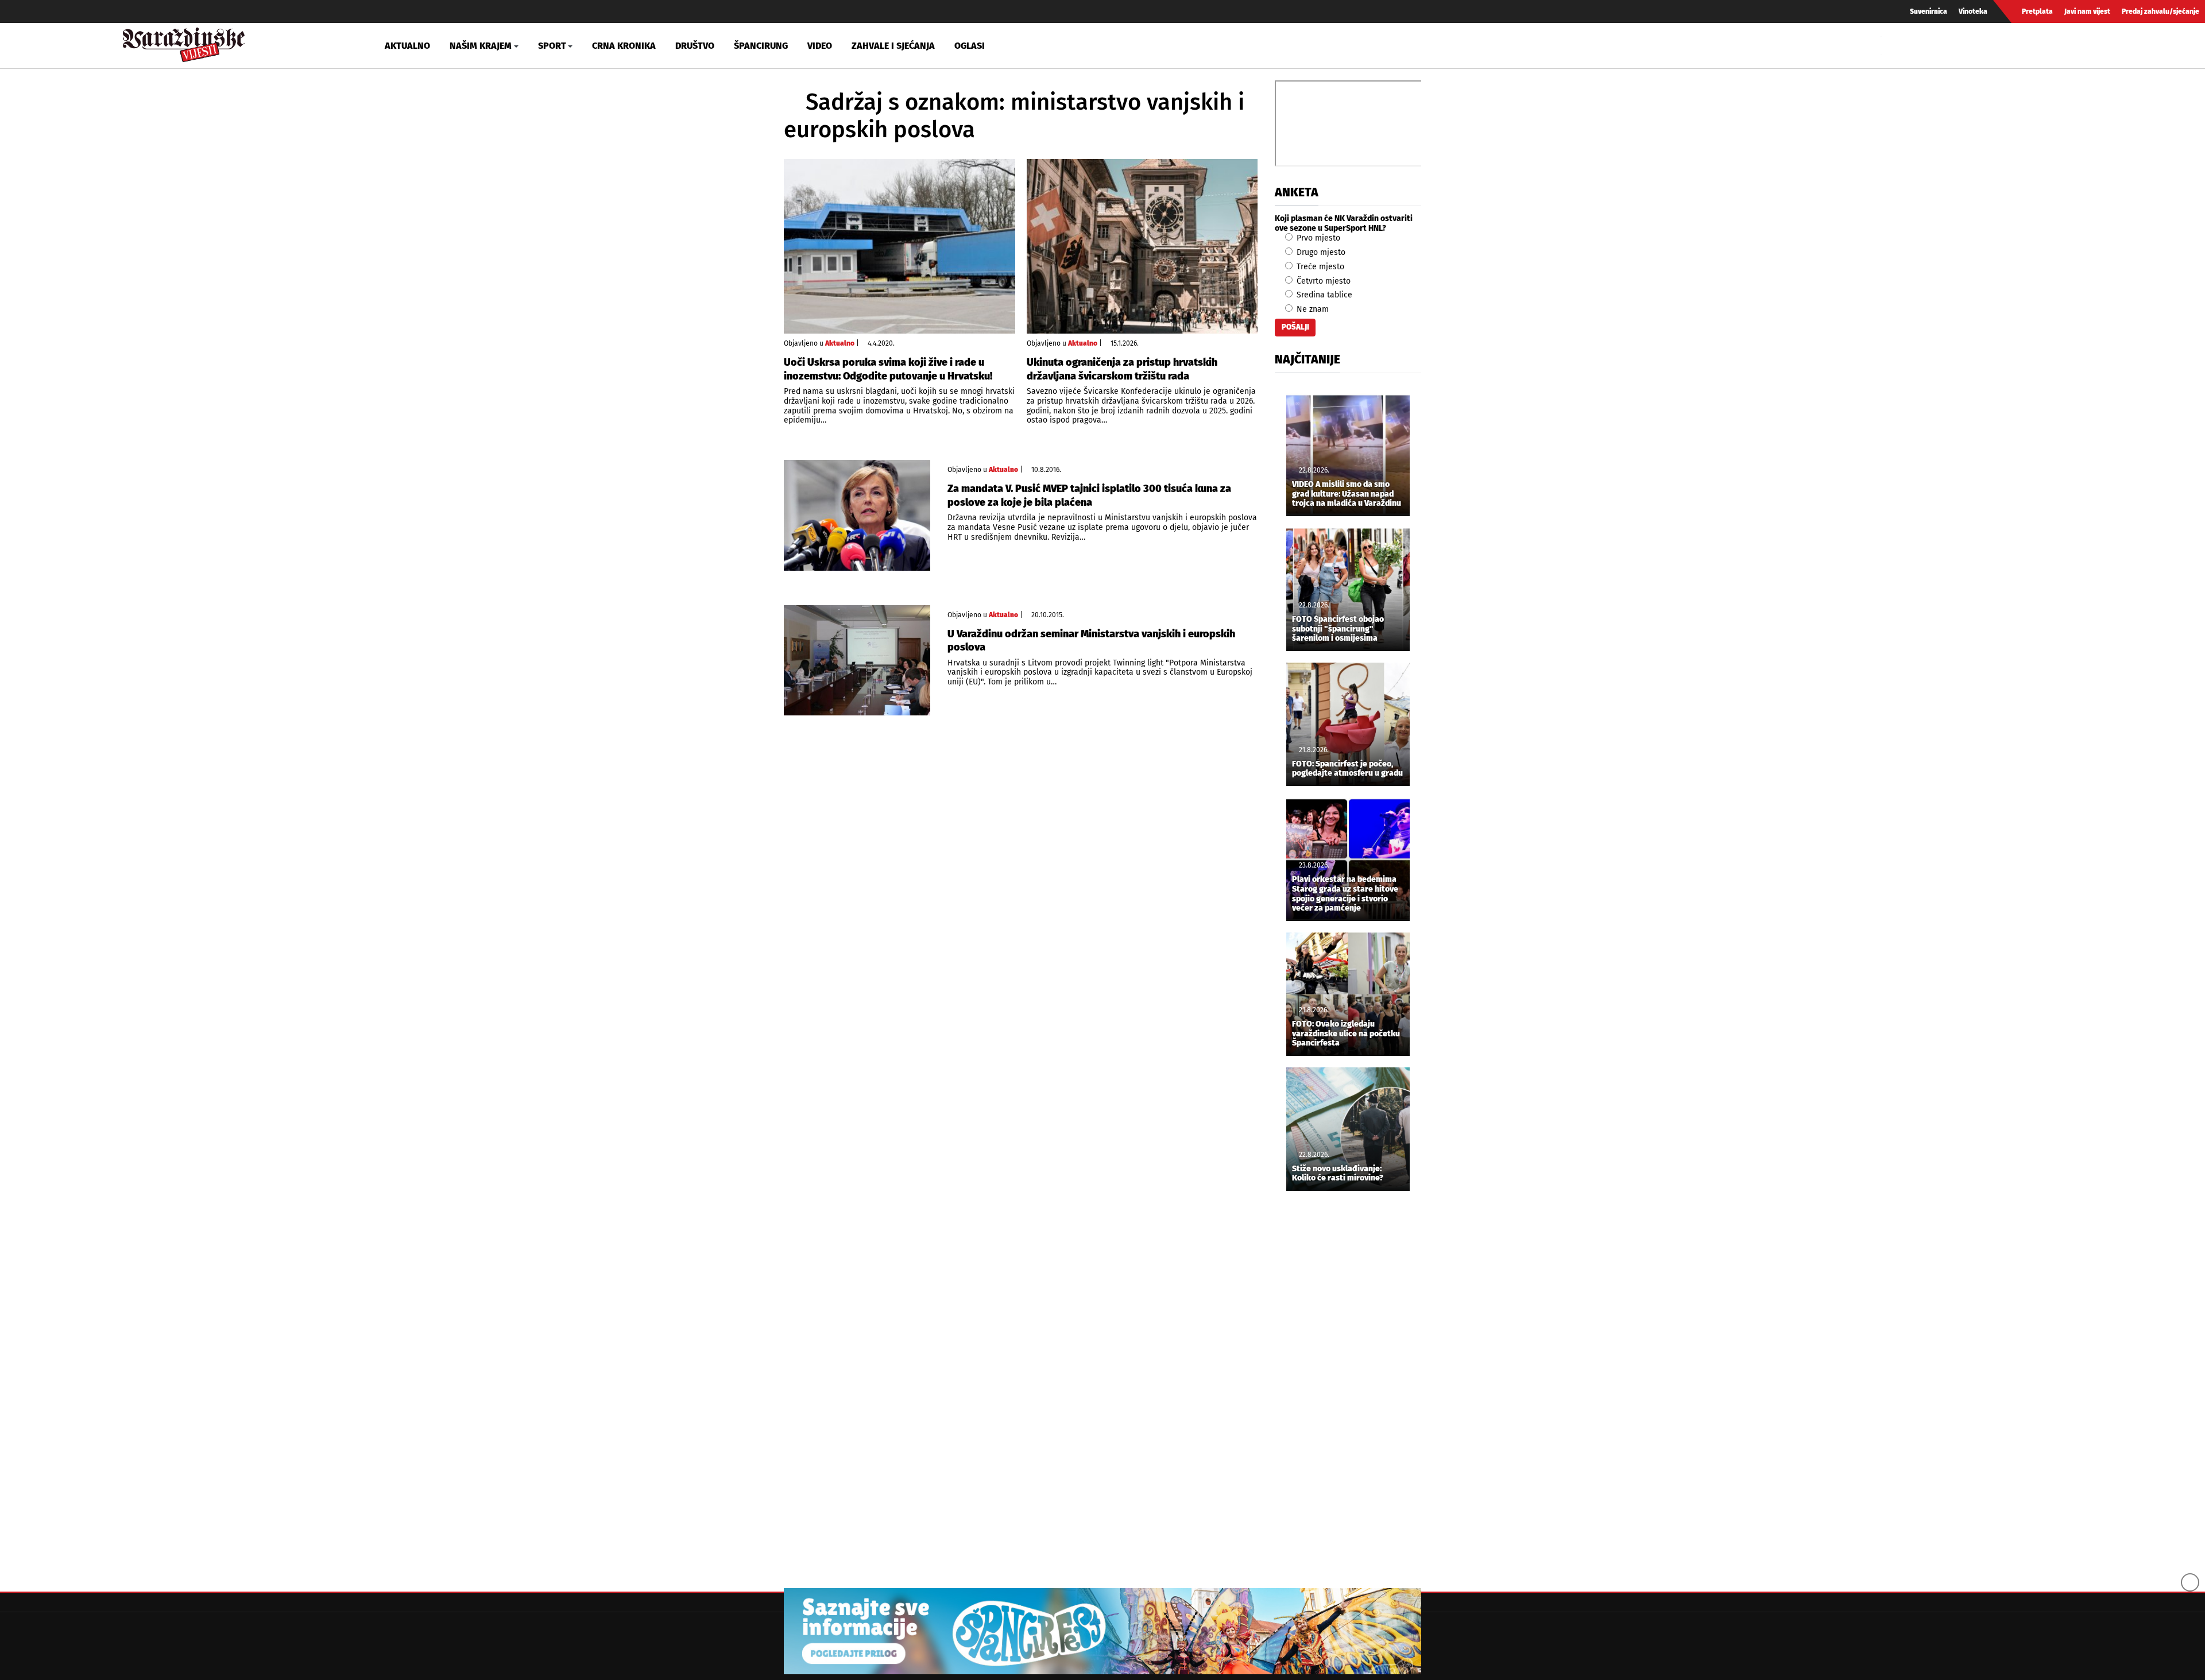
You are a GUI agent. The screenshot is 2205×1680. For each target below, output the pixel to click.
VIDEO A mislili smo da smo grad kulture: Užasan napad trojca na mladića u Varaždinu (1347, 494)
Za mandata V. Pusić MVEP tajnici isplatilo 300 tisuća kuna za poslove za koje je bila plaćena (1089, 495)
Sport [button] (552, 46)
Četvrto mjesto (1322, 281)
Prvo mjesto (1317, 238)
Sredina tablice (1323, 295)
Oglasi (970, 46)
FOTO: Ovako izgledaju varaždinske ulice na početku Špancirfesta (1346, 1034)
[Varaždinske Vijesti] (184, 42)
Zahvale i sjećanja (893, 46)
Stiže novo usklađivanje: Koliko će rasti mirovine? (1338, 1174)
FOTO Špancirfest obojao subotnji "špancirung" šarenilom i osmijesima (1338, 629)
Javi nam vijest (2087, 11)
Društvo (695, 46)
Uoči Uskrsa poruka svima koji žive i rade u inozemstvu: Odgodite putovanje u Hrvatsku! (888, 369)
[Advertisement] (1348, 1391)
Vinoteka (1973, 11)
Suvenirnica (1929, 11)
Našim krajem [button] (481, 46)
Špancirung (761, 46)
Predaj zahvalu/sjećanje (2160, 11)
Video (820, 46)
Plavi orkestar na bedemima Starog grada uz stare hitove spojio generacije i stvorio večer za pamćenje (1345, 894)
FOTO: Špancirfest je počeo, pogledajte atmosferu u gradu (1347, 769)
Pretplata (2037, 11)
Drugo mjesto (1320, 252)
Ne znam (1312, 309)
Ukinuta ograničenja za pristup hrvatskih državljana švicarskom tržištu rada (1122, 369)
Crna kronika (624, 46)
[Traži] (1891, 45)
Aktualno (407, 46)
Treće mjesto (1319, 267)
